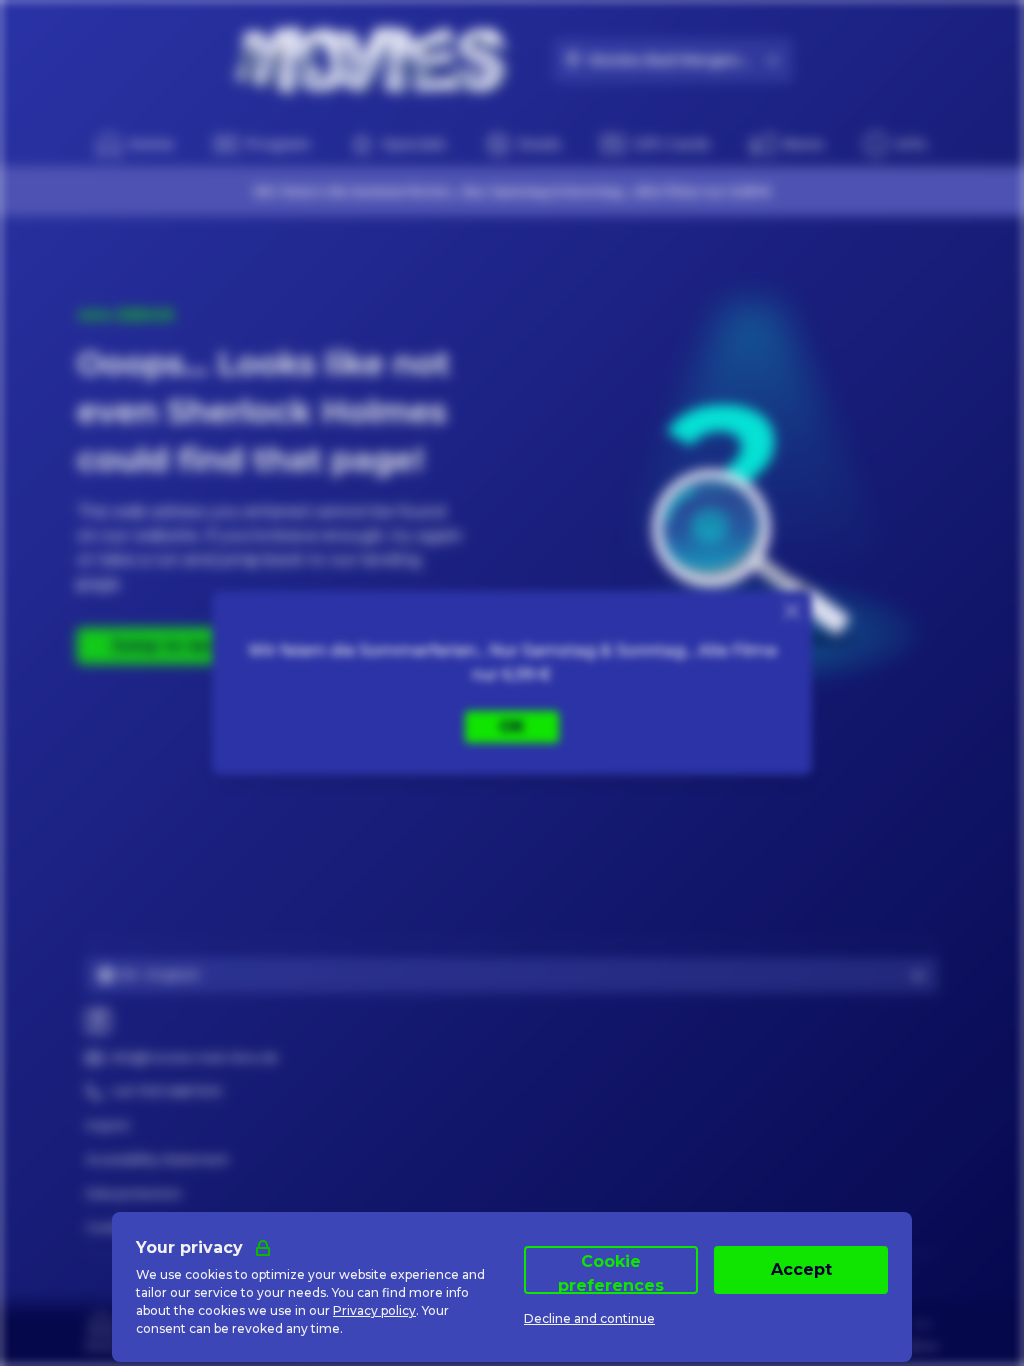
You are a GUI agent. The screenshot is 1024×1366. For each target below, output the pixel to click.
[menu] (895, 144)
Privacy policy (374, 1310)
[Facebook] (98, 1021)
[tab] (102, 1330)
